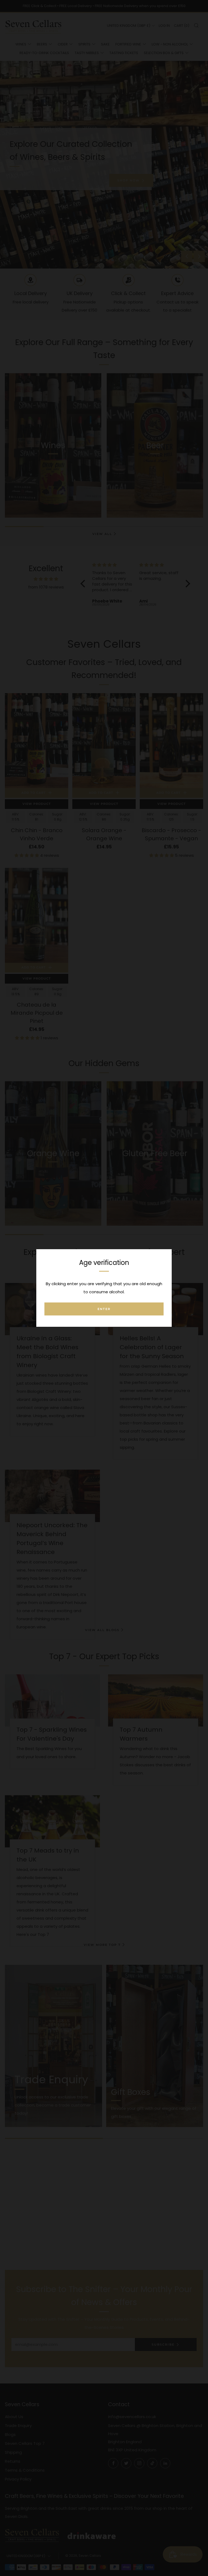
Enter (104, 1309)
